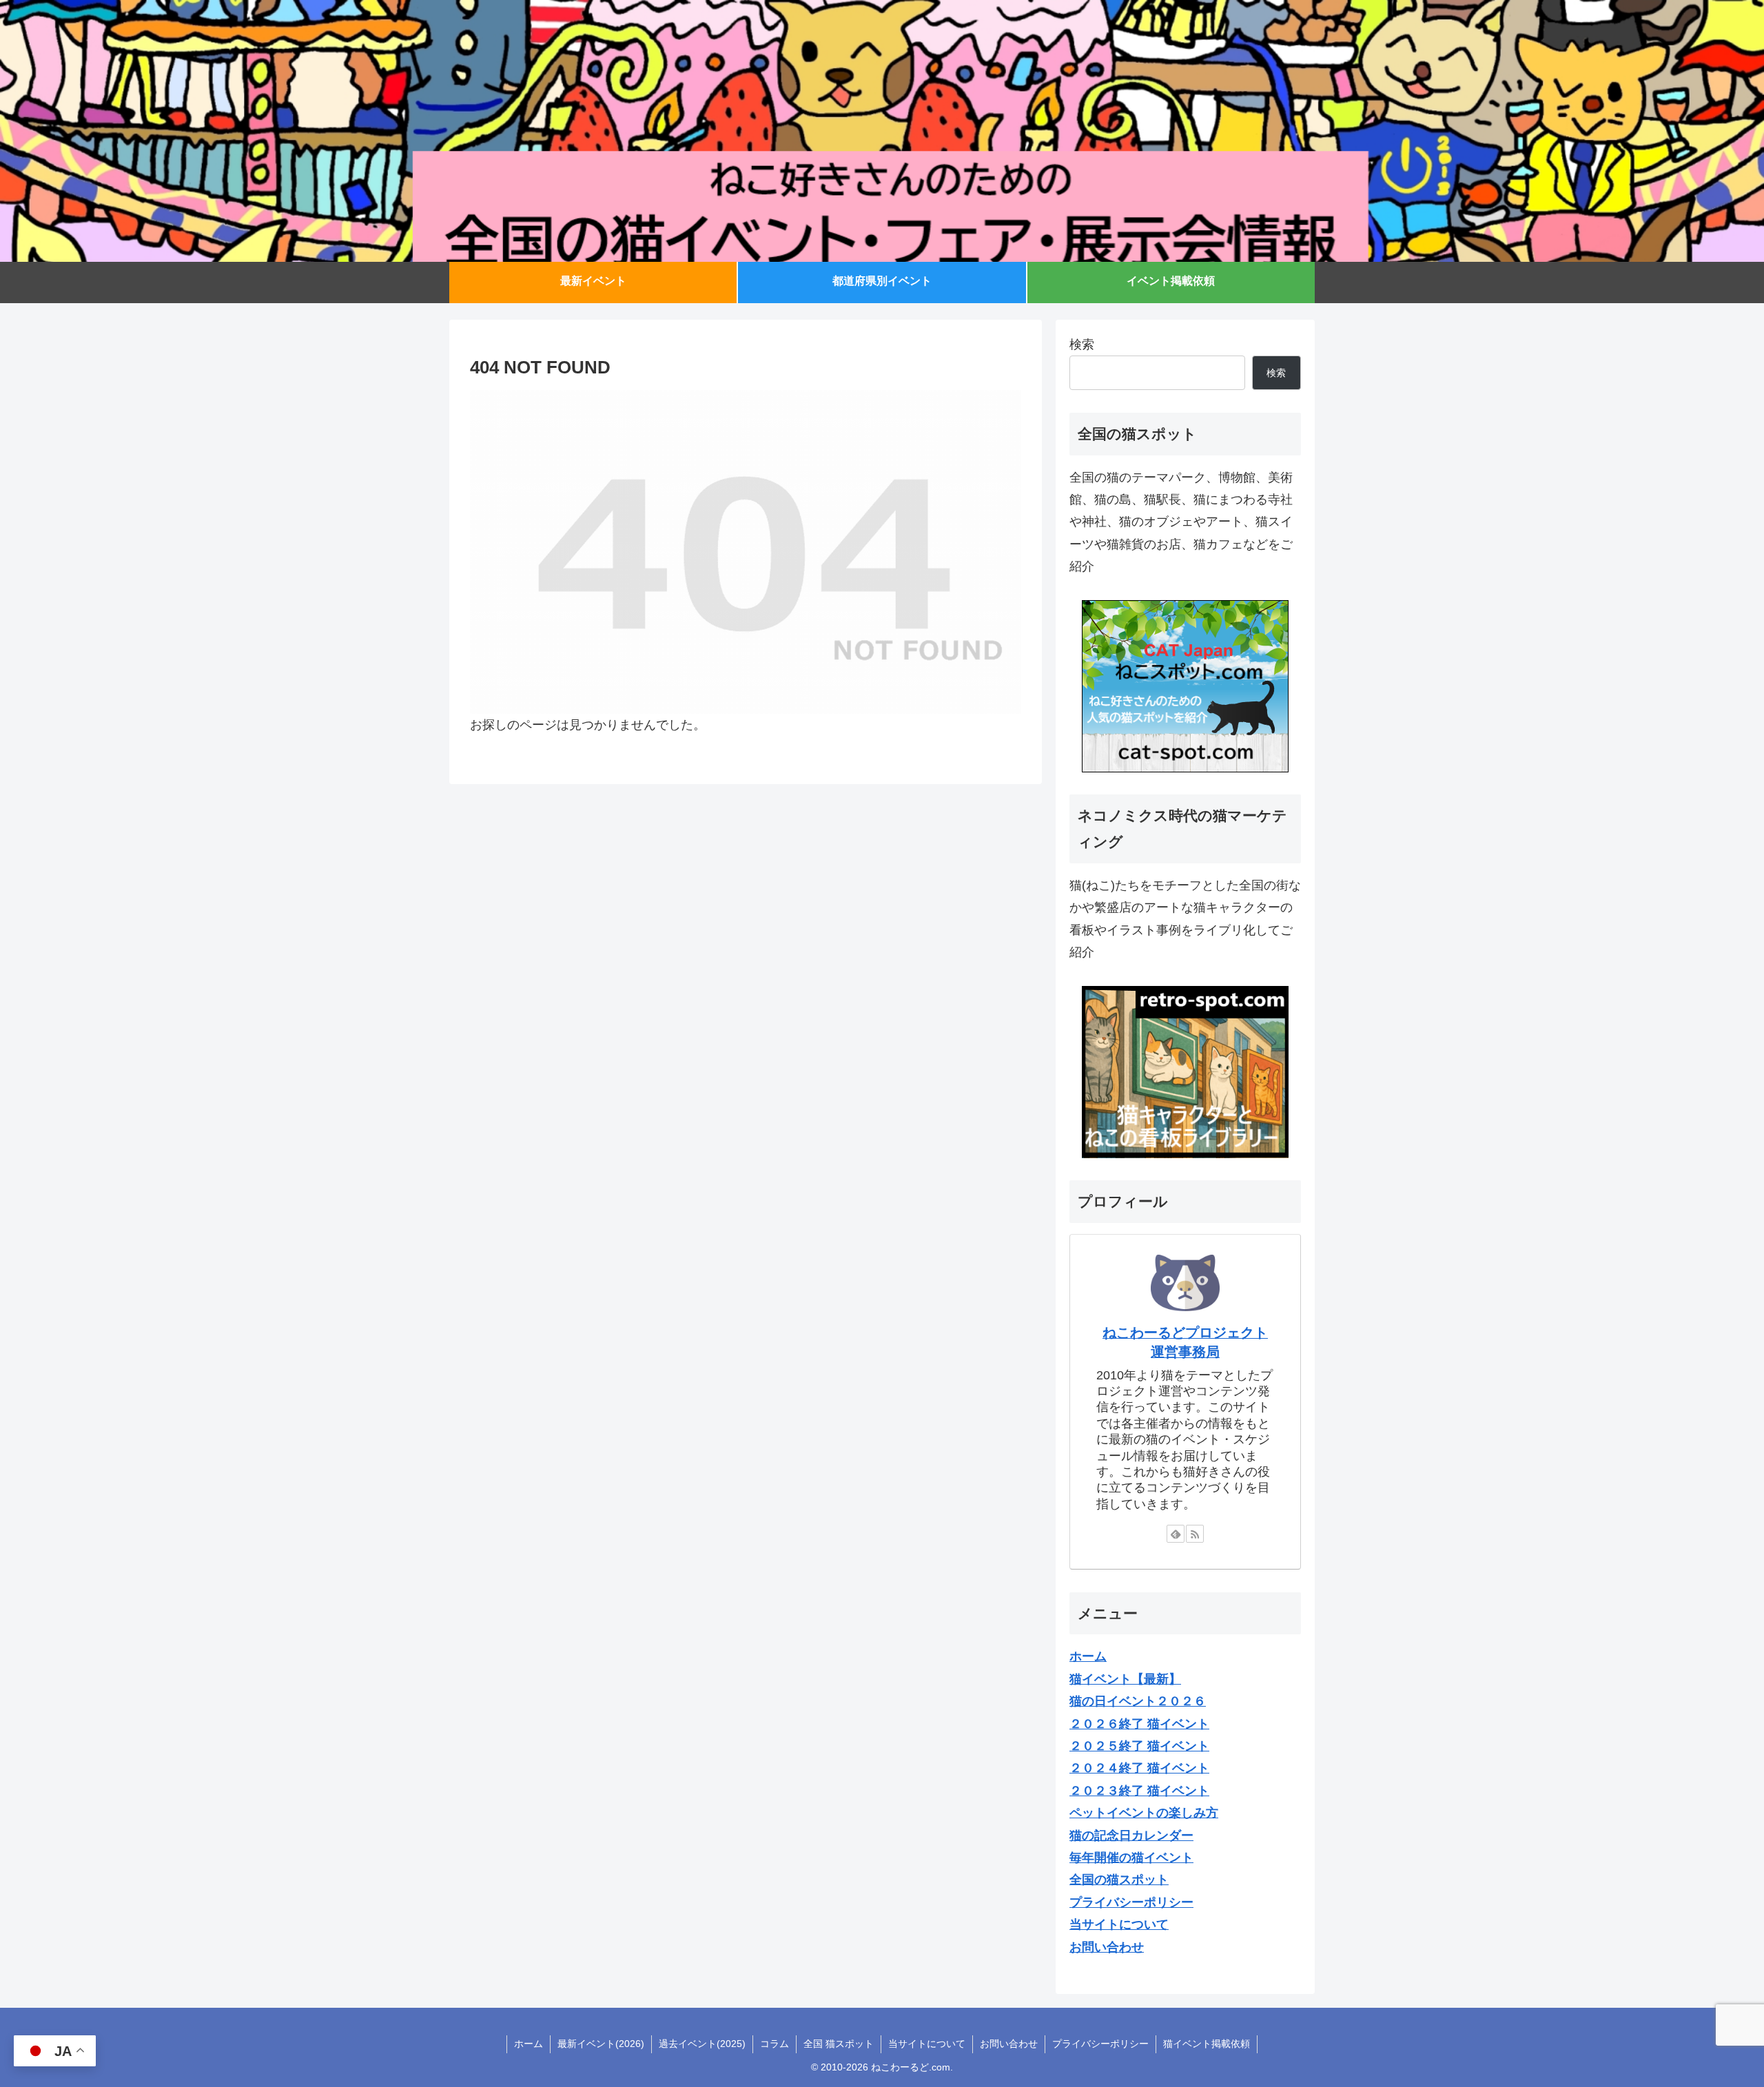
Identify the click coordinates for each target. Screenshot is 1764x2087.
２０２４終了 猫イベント (1139, 1768)
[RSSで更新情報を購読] (1195, 1534)
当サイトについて (927, 2044)
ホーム (529, 2044)
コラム (775, 2044)
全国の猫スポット (1119, 1880)
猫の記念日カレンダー (1131, 1836)
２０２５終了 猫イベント (1139, 1746)
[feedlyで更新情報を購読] (1176, 1534)
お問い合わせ (1009, 2044)
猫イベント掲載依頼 (1207, 2044)
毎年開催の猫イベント (1131, 1858)
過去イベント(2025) (702, 2044)
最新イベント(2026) (601, 2044)
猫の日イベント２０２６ (1138, 1701)
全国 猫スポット (839, 2044)
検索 (1082, 345)
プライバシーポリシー (1100, 2044)
